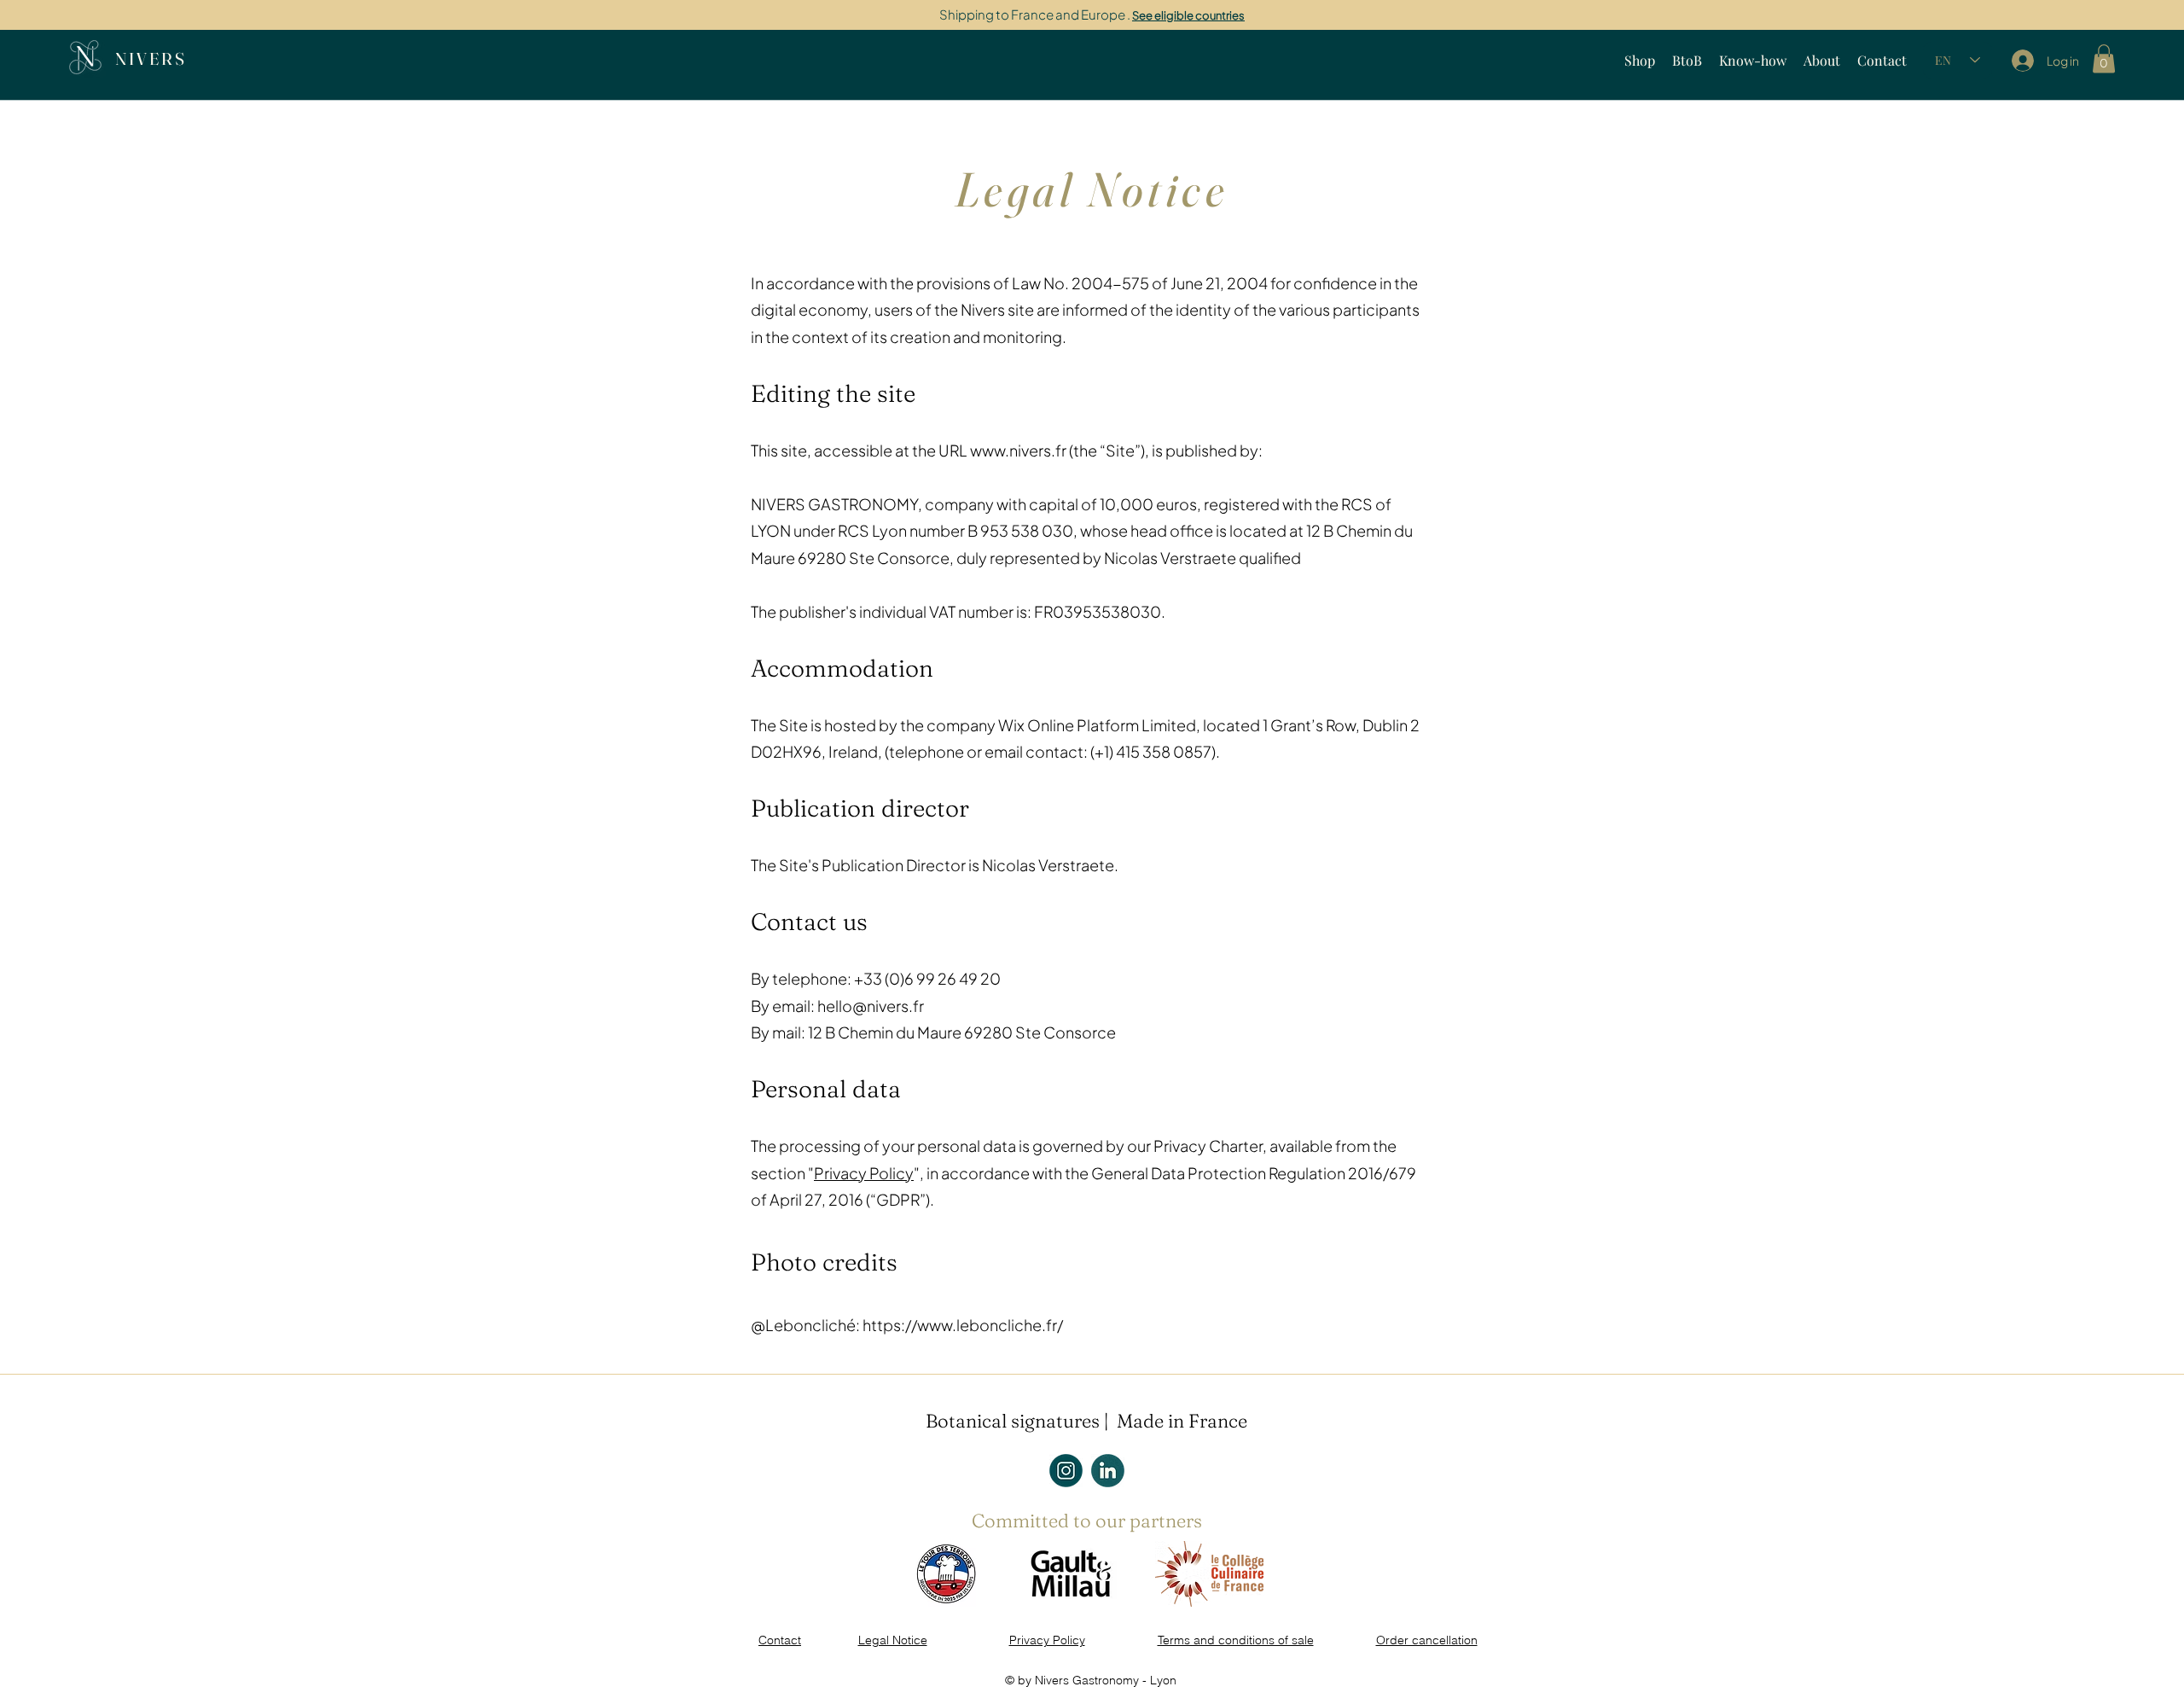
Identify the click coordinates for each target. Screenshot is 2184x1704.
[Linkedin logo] (1108, 1471)
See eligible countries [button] (1188, 15)
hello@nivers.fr (871, 1006)
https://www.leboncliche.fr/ (963, 1325)
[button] (2104, 58)
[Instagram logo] (1066, 1471)
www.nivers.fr (1018, 450)
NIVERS (151, 58)
